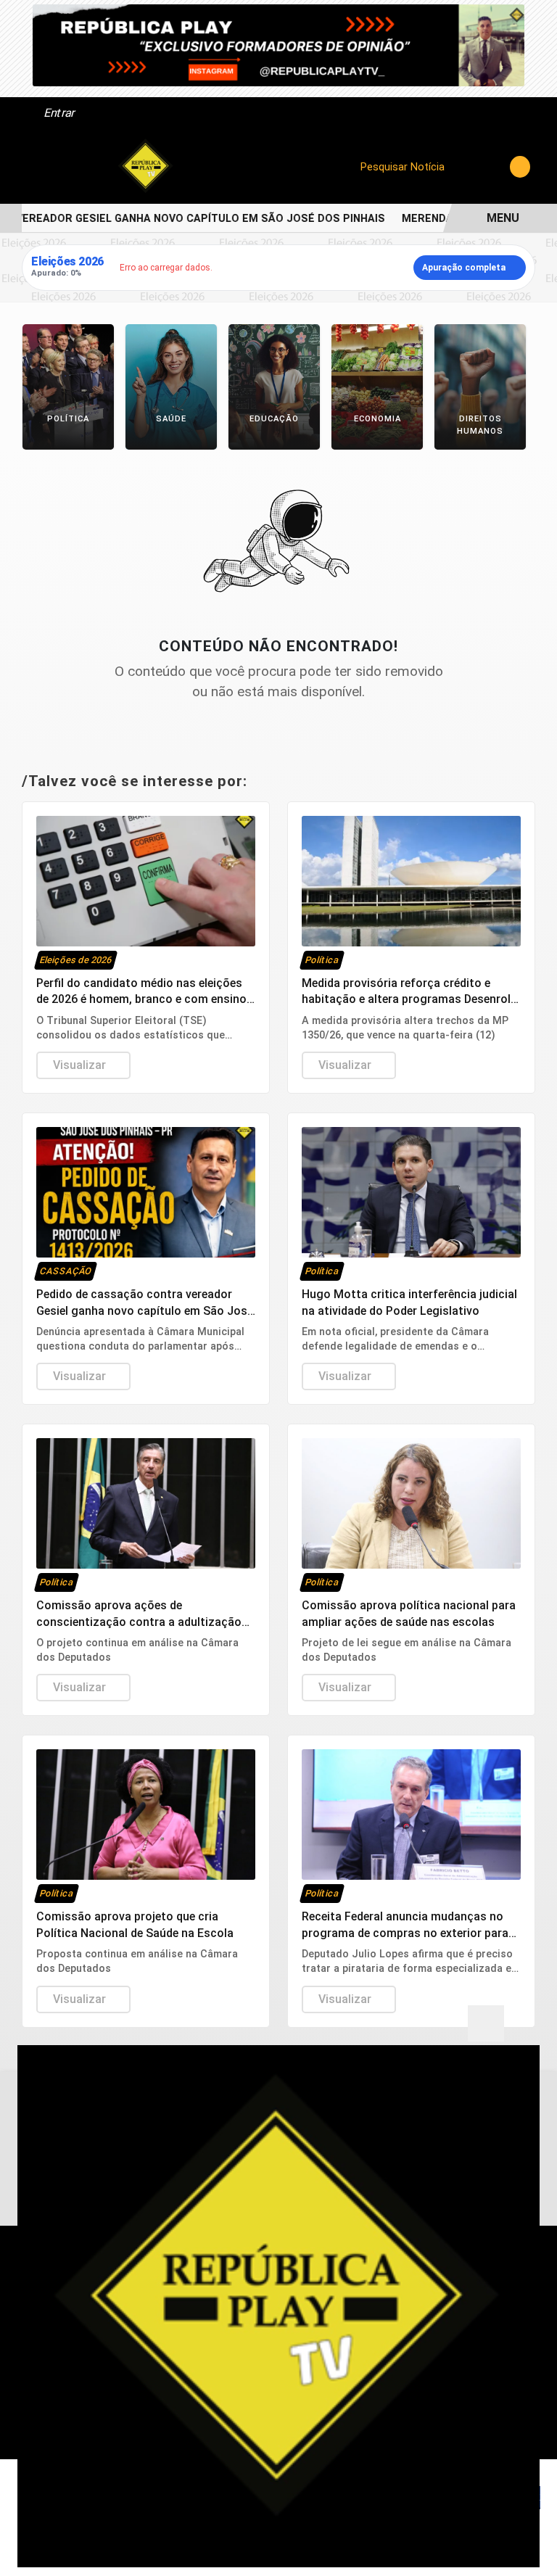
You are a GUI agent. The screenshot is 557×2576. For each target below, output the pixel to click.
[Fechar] (486, 2023)
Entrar (58, 113)
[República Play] (146, 166)
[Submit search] (520, 167)
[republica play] (278, 45)
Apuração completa (464, 268)
